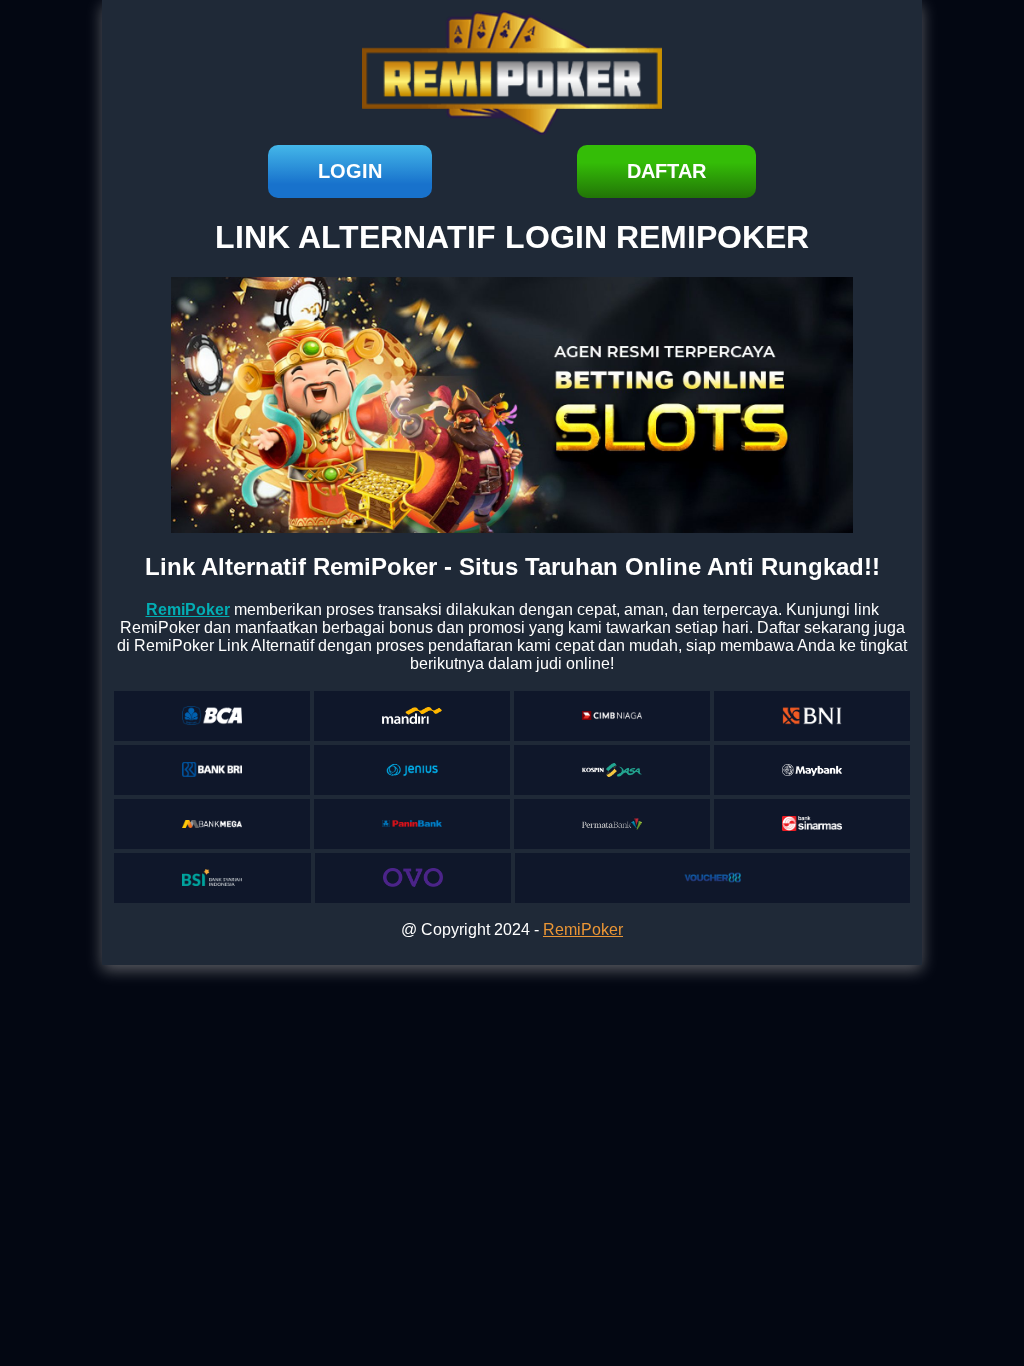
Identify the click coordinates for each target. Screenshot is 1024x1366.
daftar (666, 171)
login (350, 171)
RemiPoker (583, 929)
